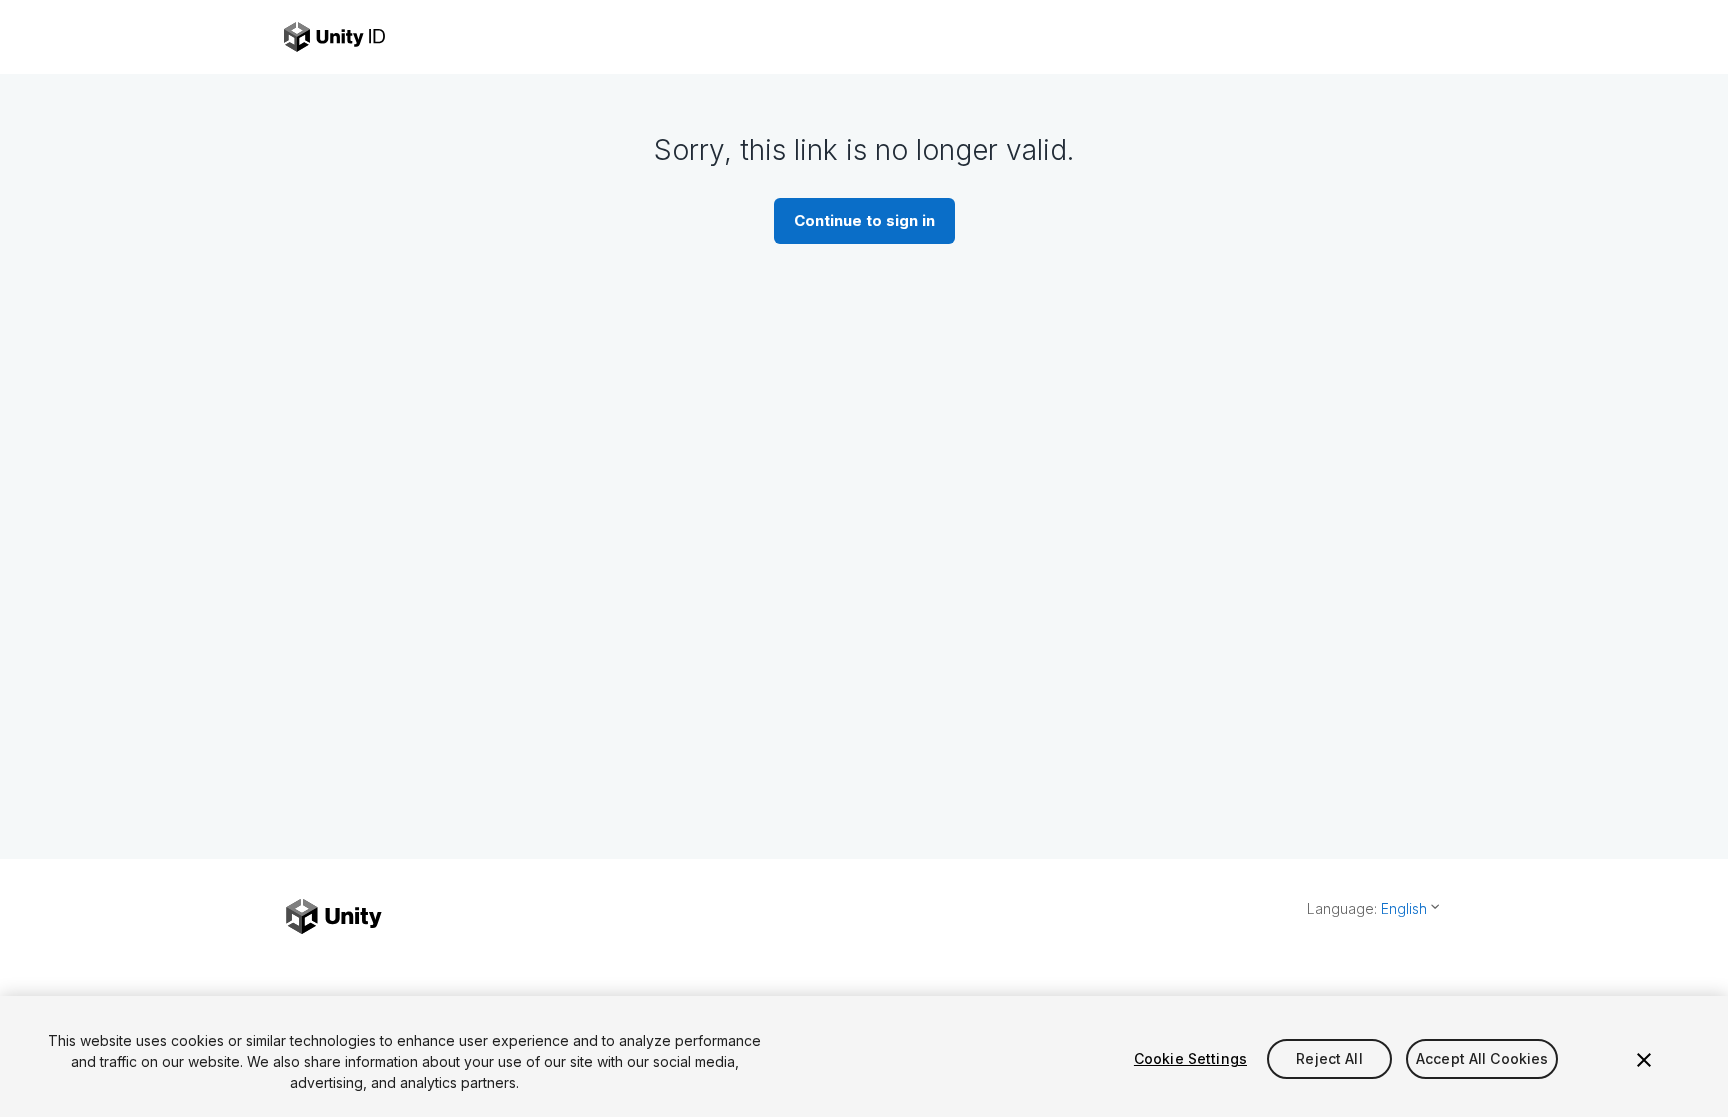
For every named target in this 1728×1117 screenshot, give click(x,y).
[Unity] (334, 916)
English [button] (1404, 908)
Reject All (1329, 1058)
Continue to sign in (864, 220)
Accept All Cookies (1482, 1058)
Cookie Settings (1190, 1058)
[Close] (1644, 1060)
